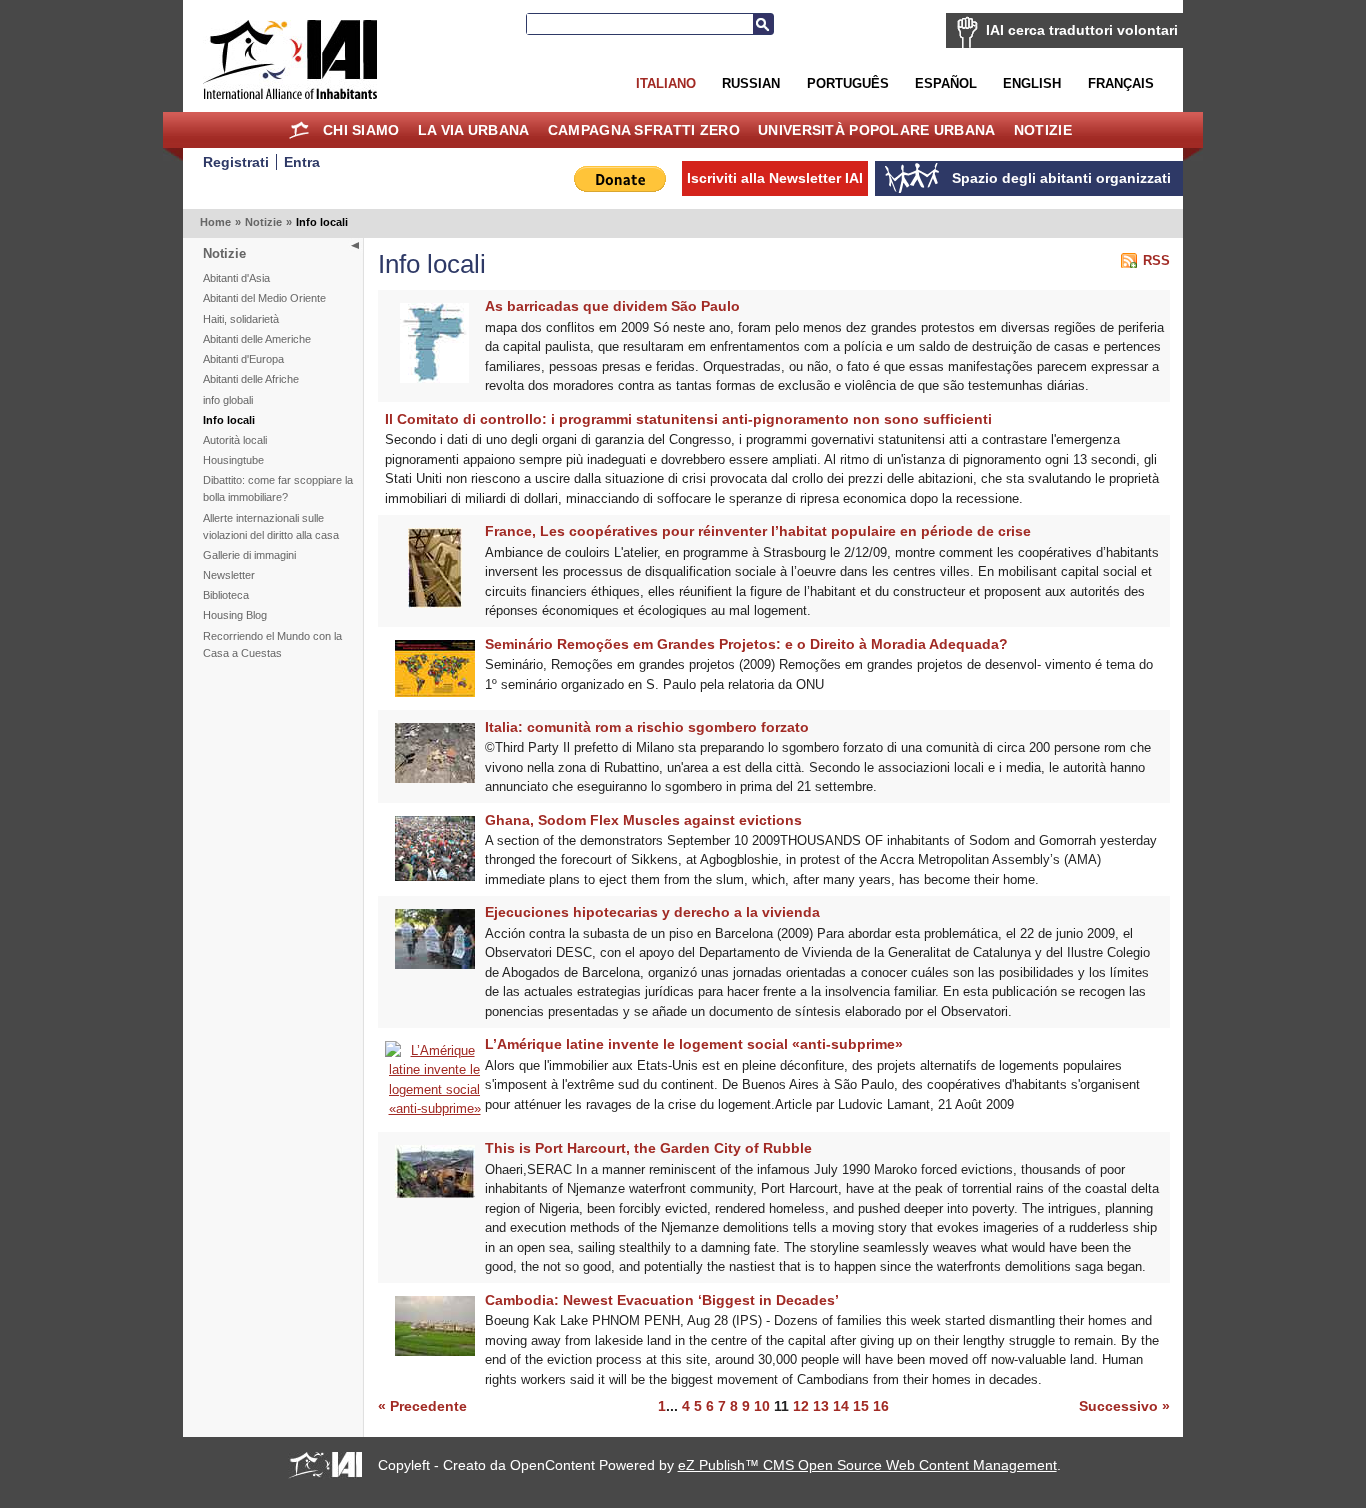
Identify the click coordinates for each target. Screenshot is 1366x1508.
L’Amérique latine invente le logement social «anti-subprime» (694, 1044)
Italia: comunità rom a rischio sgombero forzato (647, 727)
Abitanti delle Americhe (257, 339)
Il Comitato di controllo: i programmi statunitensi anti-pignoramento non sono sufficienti (688, 419)
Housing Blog (235, 615)
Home (299, 130)
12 (801, 1406)
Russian (751, 83)
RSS (1156, 260)
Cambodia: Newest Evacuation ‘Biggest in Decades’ (662, 1300)
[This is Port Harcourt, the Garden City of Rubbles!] (435, 1193)
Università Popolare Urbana (876, 130)
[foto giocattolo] (435, 778)
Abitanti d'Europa (243, 359)
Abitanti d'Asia (236, 278)
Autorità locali (235, 440)
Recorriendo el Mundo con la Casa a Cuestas (272, 644)
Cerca (763, 24)
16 (881, 1406)
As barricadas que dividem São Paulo (612, 306)
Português (848, 83)
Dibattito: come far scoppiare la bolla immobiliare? (278, 488)
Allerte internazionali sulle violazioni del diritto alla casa (271, 526)
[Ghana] (435, 876)
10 (762, 1406)
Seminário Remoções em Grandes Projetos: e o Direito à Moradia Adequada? (746, 644)
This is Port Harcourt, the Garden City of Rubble (648, 1148)
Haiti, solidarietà (241, 319)
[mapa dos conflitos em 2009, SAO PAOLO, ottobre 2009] (434, 378)
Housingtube (233, 460)
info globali (228, 400)
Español (946, 83)
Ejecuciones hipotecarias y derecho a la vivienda (652, 912)
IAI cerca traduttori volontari (1082, 30)
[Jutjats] (435, 964)
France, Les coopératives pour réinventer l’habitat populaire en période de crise (758, 531)
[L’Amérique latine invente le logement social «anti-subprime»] (435, 1108)
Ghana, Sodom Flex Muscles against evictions (643, 820)
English (1032, 83)
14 (841, 1406)
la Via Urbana (474, 130)
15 (861, 1406)
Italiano (666, 83)
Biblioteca (226, 595)
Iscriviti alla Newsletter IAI (775, 178)
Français (1121, 83)
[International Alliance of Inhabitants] (290, 59)
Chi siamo (361, 130)
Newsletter (229, 575)
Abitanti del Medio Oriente (264, 298)
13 (821, 1406)
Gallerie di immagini (249, 555)
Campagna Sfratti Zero (644, 130)
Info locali (229, 420)
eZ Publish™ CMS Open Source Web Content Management (867, 1465)
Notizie (1043, 130)
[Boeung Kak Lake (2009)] (435, 1351)
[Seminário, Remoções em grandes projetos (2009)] (435, 692)
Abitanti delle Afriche (251, 379)
